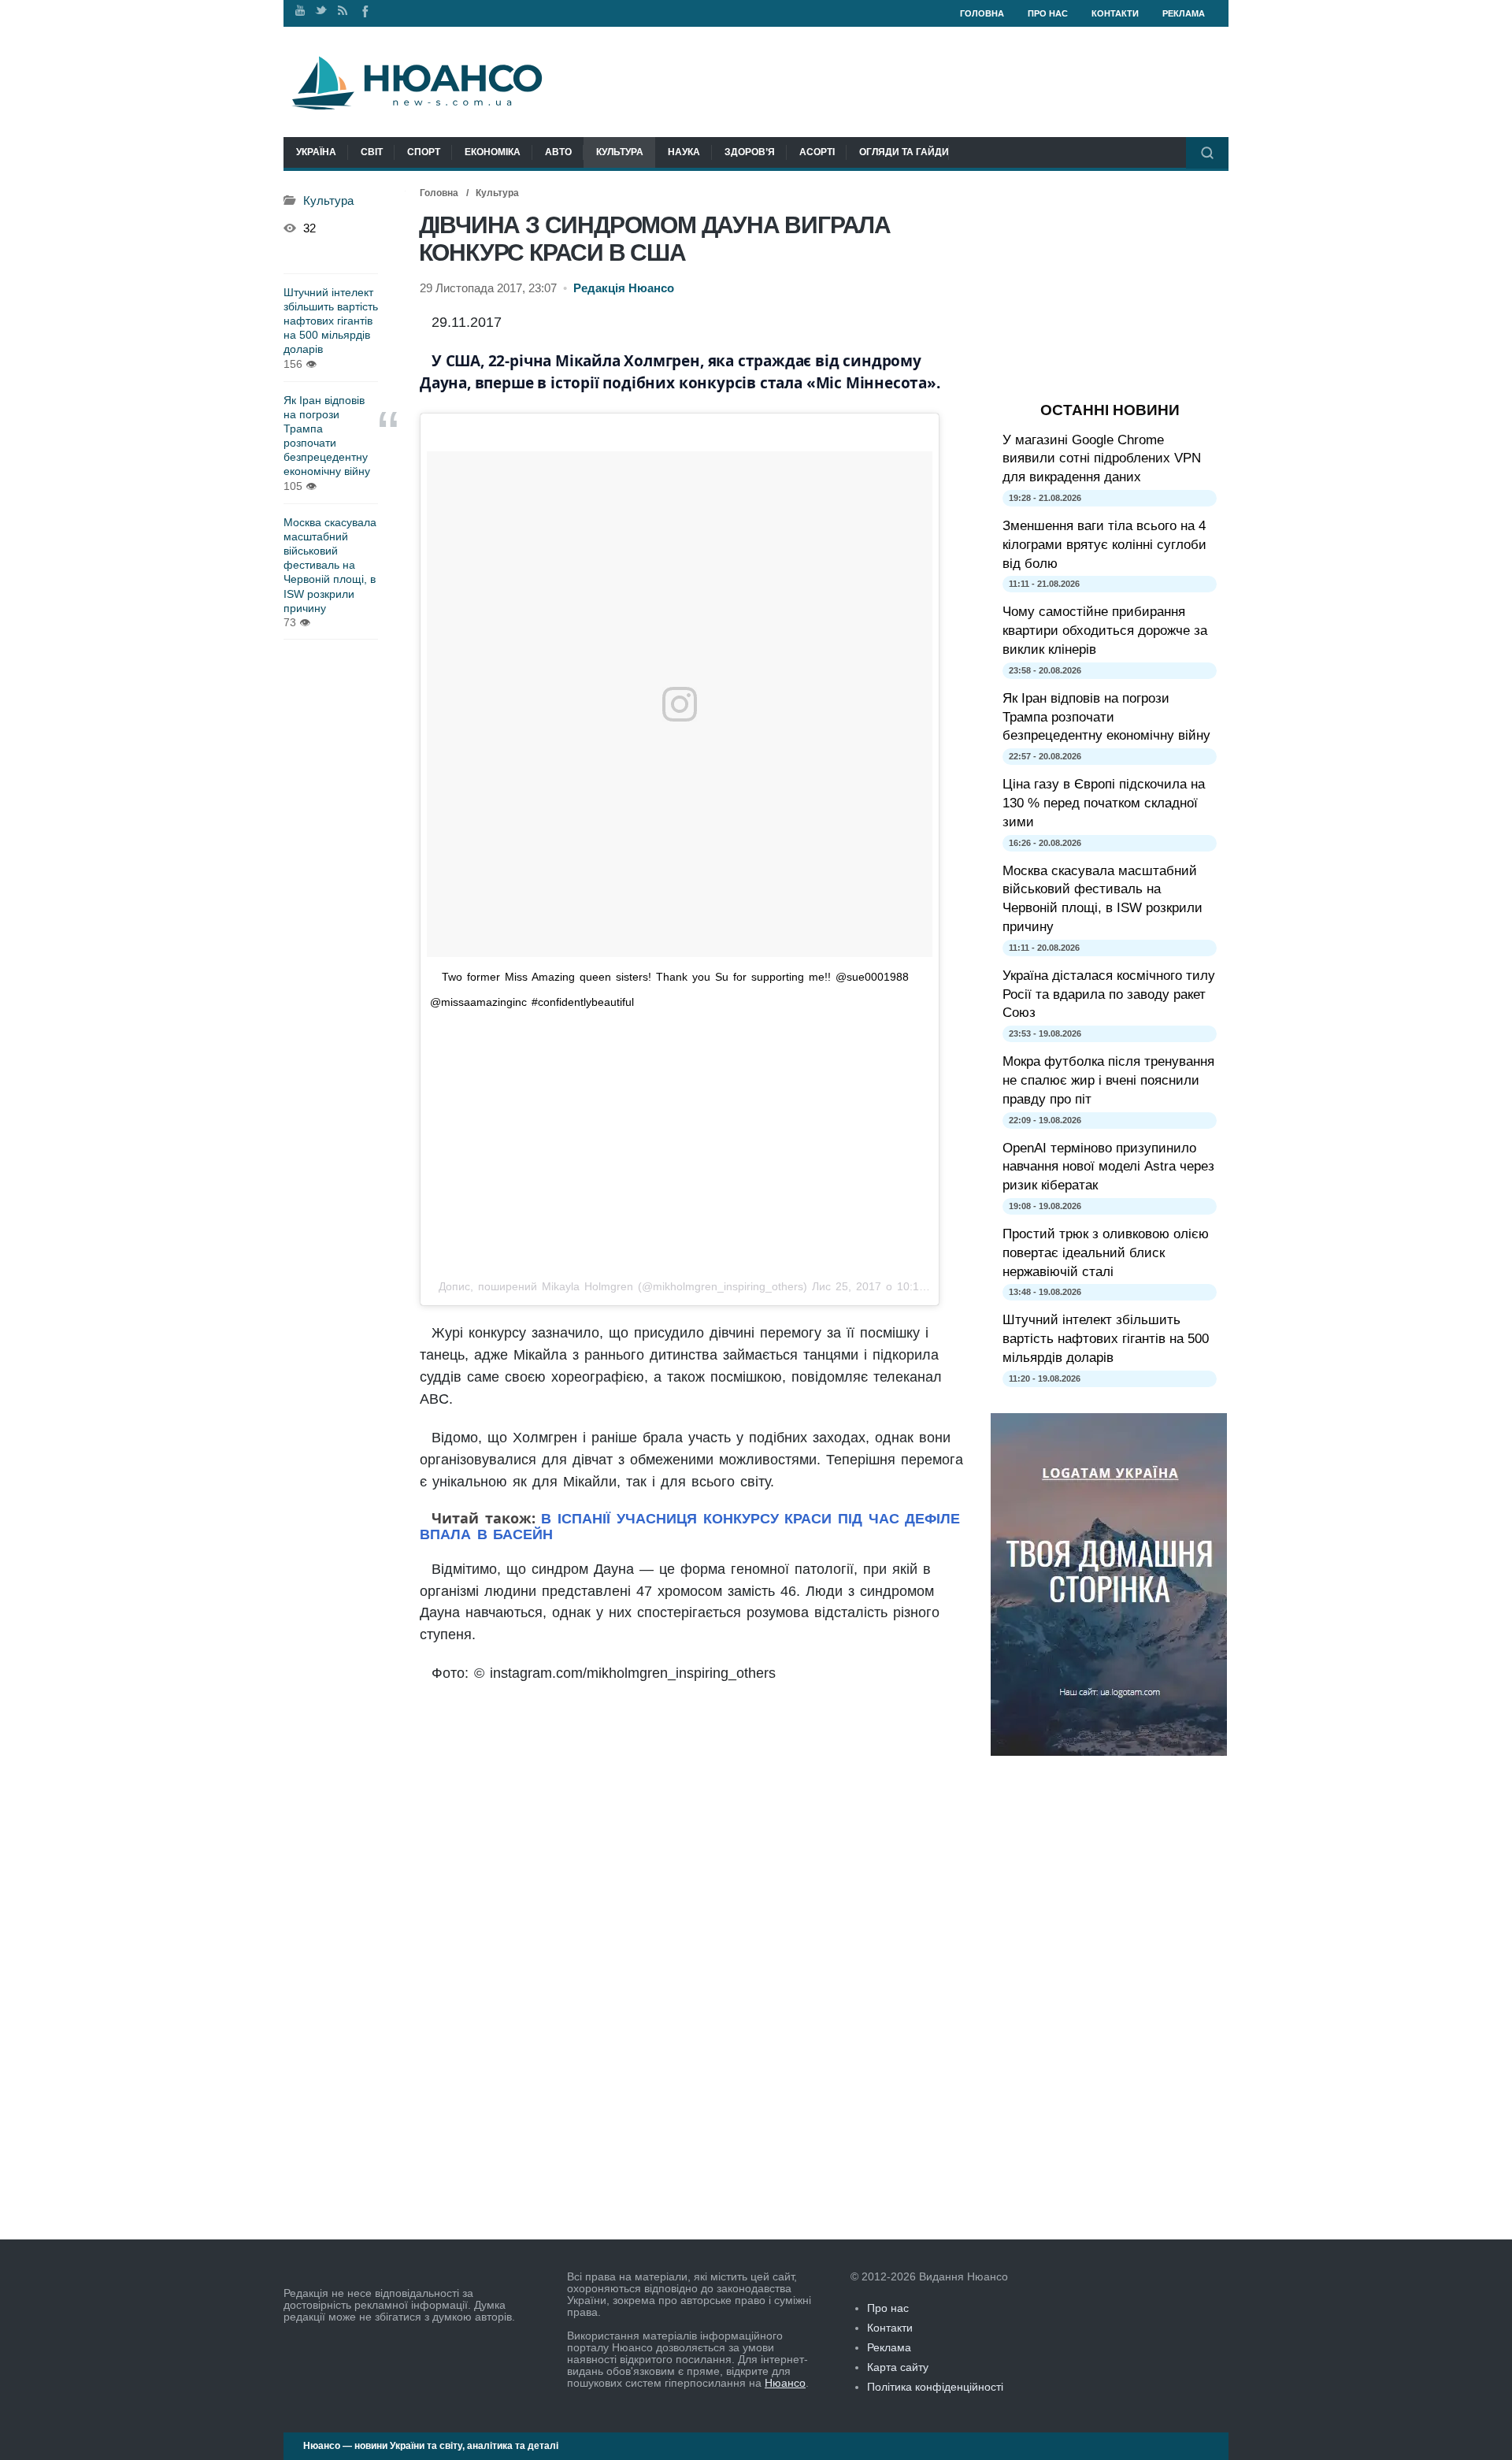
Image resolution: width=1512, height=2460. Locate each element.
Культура (620, 152)
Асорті (817, 152)
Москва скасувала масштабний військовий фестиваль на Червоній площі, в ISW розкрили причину (330, 565)
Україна (316, 152)
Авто (558, 152)
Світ (372, 152)
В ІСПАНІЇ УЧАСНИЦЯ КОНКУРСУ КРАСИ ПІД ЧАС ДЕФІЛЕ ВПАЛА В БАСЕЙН (690, 1527)
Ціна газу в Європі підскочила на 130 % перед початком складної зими (1104, 803)
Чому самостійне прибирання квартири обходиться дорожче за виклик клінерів (1105, 631)
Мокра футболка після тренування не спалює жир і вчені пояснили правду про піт (1108, 1080)
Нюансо (785, 2383)
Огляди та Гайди (904, 152)
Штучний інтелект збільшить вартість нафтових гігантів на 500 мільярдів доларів (331, 321)
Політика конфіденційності (935, 2387)
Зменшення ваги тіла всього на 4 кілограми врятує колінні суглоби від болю (1104, 545)
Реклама (1184, 13)
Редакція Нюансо (624, 288)
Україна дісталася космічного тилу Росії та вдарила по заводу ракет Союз (1109, 994)
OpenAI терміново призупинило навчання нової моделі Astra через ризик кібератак (1108, 1167)
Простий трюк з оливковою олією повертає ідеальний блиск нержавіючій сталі (1106, 1253)
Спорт (424, 152)
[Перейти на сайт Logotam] (1109, 1752)
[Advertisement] (680, 1144)
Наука (684, 152)
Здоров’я (750, 152)
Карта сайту (898, 2367)
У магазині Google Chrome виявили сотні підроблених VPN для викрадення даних (1102, 459)
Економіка (493, 152)
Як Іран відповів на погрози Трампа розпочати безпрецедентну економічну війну (327, 436)
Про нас (1048, 13)
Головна (982, 13)
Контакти (1115, 13)
